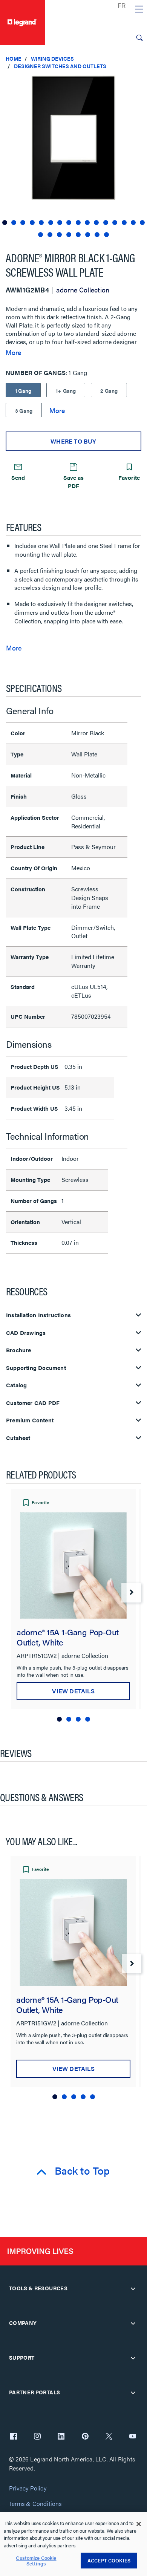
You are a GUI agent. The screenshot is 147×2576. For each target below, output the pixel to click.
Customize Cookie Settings (36, 2561)
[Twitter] (109, 2437)
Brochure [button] (19, 1350)
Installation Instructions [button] (38, 1315)
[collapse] (133, 2288)
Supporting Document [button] (36, 1368)
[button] (139, 83)
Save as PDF (73, 481)
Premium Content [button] (30, 1420)
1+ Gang (66, 390)
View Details (73, 1691)
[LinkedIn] (61, 2437)
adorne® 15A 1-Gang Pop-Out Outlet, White (68, 1637)
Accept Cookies (109, 2560)
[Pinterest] (85, 2437)
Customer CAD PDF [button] (33, 1403)
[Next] (131, 1593)
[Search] (139, 38)
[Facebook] (14, 2437)
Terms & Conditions (35, 2504)
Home (14, 58)
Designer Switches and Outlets (60, 66)
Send (18, 477)
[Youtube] (133, 2437)
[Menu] (139, 9)
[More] (57, 410)
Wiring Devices (52, 58)
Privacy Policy (28, 2488)
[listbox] (73, 157)
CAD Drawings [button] (26, 1333)
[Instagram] (37, 2437)
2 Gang (109, 390)
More (13, 352)
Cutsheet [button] (18, 1438)
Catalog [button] (16, 1385)
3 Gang (24, 410)
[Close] (139, 2524)
